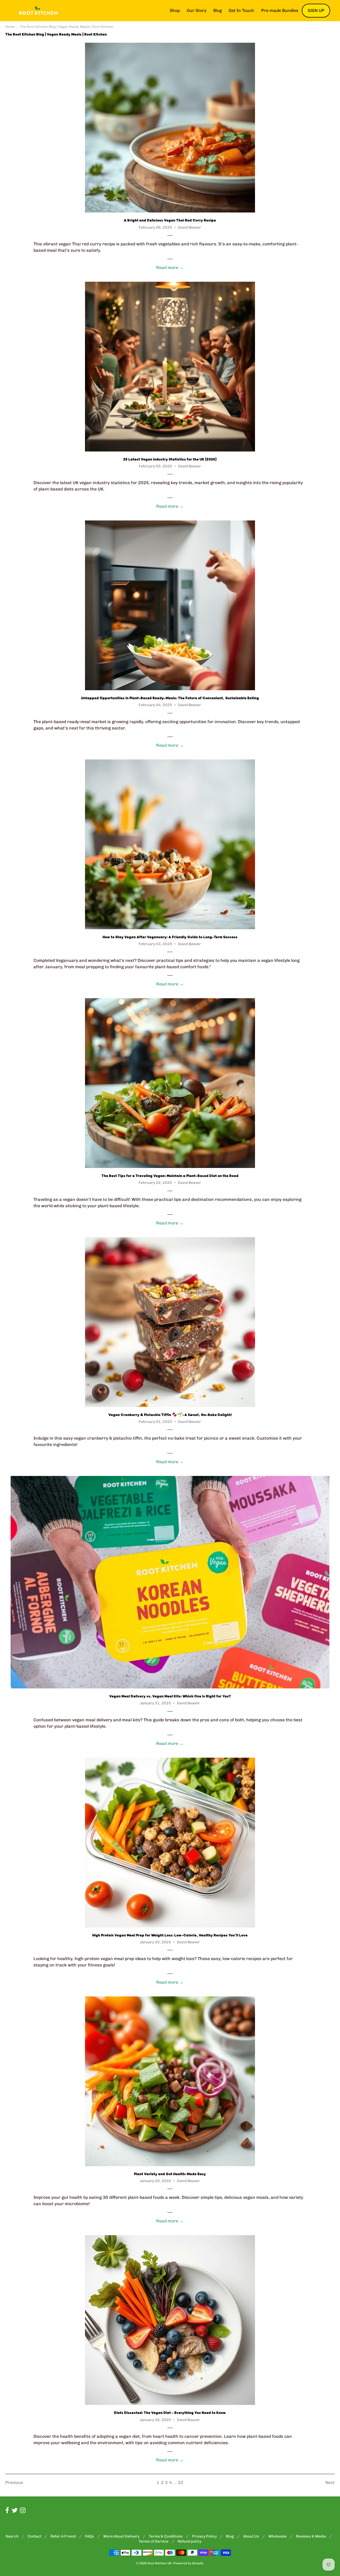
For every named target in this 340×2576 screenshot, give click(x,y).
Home (10, 27)
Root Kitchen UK (160, 2563)
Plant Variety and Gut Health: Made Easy (170, 2174)
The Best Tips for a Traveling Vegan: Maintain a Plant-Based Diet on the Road (170, 1176)
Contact (34, 2536)
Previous (14, 2482)
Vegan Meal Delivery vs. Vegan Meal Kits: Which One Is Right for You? (170, 1696)
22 (181, 2482)
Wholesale (277, 2536)
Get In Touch (241, 10)
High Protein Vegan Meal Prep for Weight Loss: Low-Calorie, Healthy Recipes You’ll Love (170, 1935)
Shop (175, 10)
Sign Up (316, 10)
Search (12, 2536)
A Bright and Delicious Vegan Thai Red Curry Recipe (170, 220)
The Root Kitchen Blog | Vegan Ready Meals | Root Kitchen (67, 27)
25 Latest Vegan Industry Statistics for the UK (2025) (170, 459)
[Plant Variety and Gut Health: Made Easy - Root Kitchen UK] (170, 2081)
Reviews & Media (311, 2536)
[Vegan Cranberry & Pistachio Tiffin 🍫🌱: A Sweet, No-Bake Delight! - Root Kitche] (170, 1322)
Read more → (170, 268)
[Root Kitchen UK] (38, 11)
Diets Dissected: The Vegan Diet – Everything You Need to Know (170, 2413)
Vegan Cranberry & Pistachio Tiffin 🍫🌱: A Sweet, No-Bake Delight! (170, 1415)
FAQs (90, 2536)
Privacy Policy (204, 2536)
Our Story (197, 10)
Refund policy (190, 2541)
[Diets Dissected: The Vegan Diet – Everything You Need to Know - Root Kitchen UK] (170, 2320)
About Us (251, 2536)
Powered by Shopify (188, 2563)
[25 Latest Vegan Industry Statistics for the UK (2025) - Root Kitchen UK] (170, 367)
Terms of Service (154, 2541)
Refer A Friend (63, 2536)
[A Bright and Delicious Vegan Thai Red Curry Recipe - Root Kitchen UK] (170, 128)
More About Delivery (121, 2536)
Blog (218, 10)
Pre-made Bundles (280, 10)
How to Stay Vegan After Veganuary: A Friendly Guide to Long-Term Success (170, 937)
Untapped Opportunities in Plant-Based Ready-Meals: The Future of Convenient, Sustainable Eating (170, 698)
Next (330, 2482)
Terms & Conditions (166, 2536)
